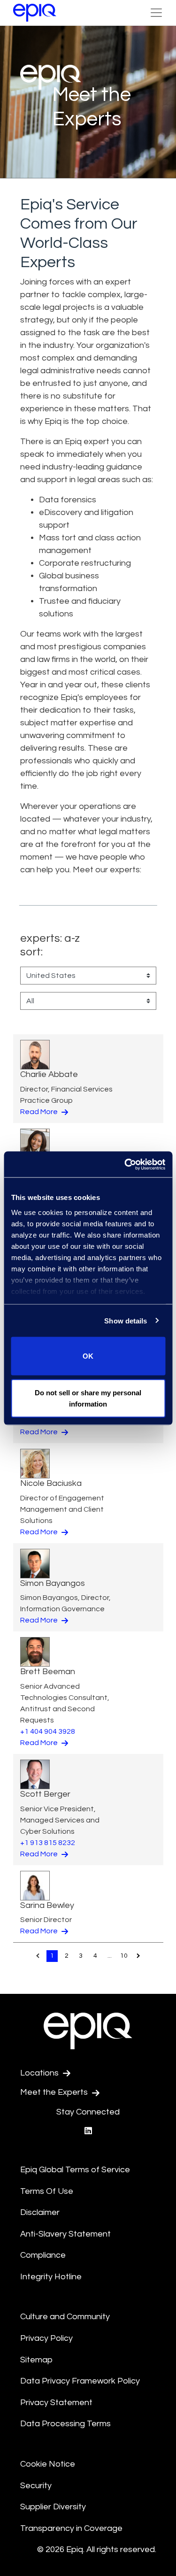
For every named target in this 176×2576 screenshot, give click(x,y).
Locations (40, 2073)
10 (124, 1956)
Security (36, 2486)
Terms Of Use (47, 2191)
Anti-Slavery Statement (65, 2234)
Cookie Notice (48, 2464)
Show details (126, 1320)
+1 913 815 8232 (48, 1843)
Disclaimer (40, 2212)
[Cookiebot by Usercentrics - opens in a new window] (125, 1164)
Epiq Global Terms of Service (75, 2170)
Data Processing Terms (65, 2424)
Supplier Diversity (53, 2507)
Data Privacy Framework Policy (80, 2381)
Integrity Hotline (51, 2277)
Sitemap (36, 2360)
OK (88, 1356)
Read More (40, 1112)
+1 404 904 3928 (48, 1731)
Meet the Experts (55, 2092)
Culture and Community (65, 2317)
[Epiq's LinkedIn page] (88, 2131)
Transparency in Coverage (71, 2528)
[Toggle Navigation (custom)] (156, 13)
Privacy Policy (46, 2338)
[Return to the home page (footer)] (35, 13)
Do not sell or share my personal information (88, 1398)
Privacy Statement (56, 2403)
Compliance (43, 2255)
